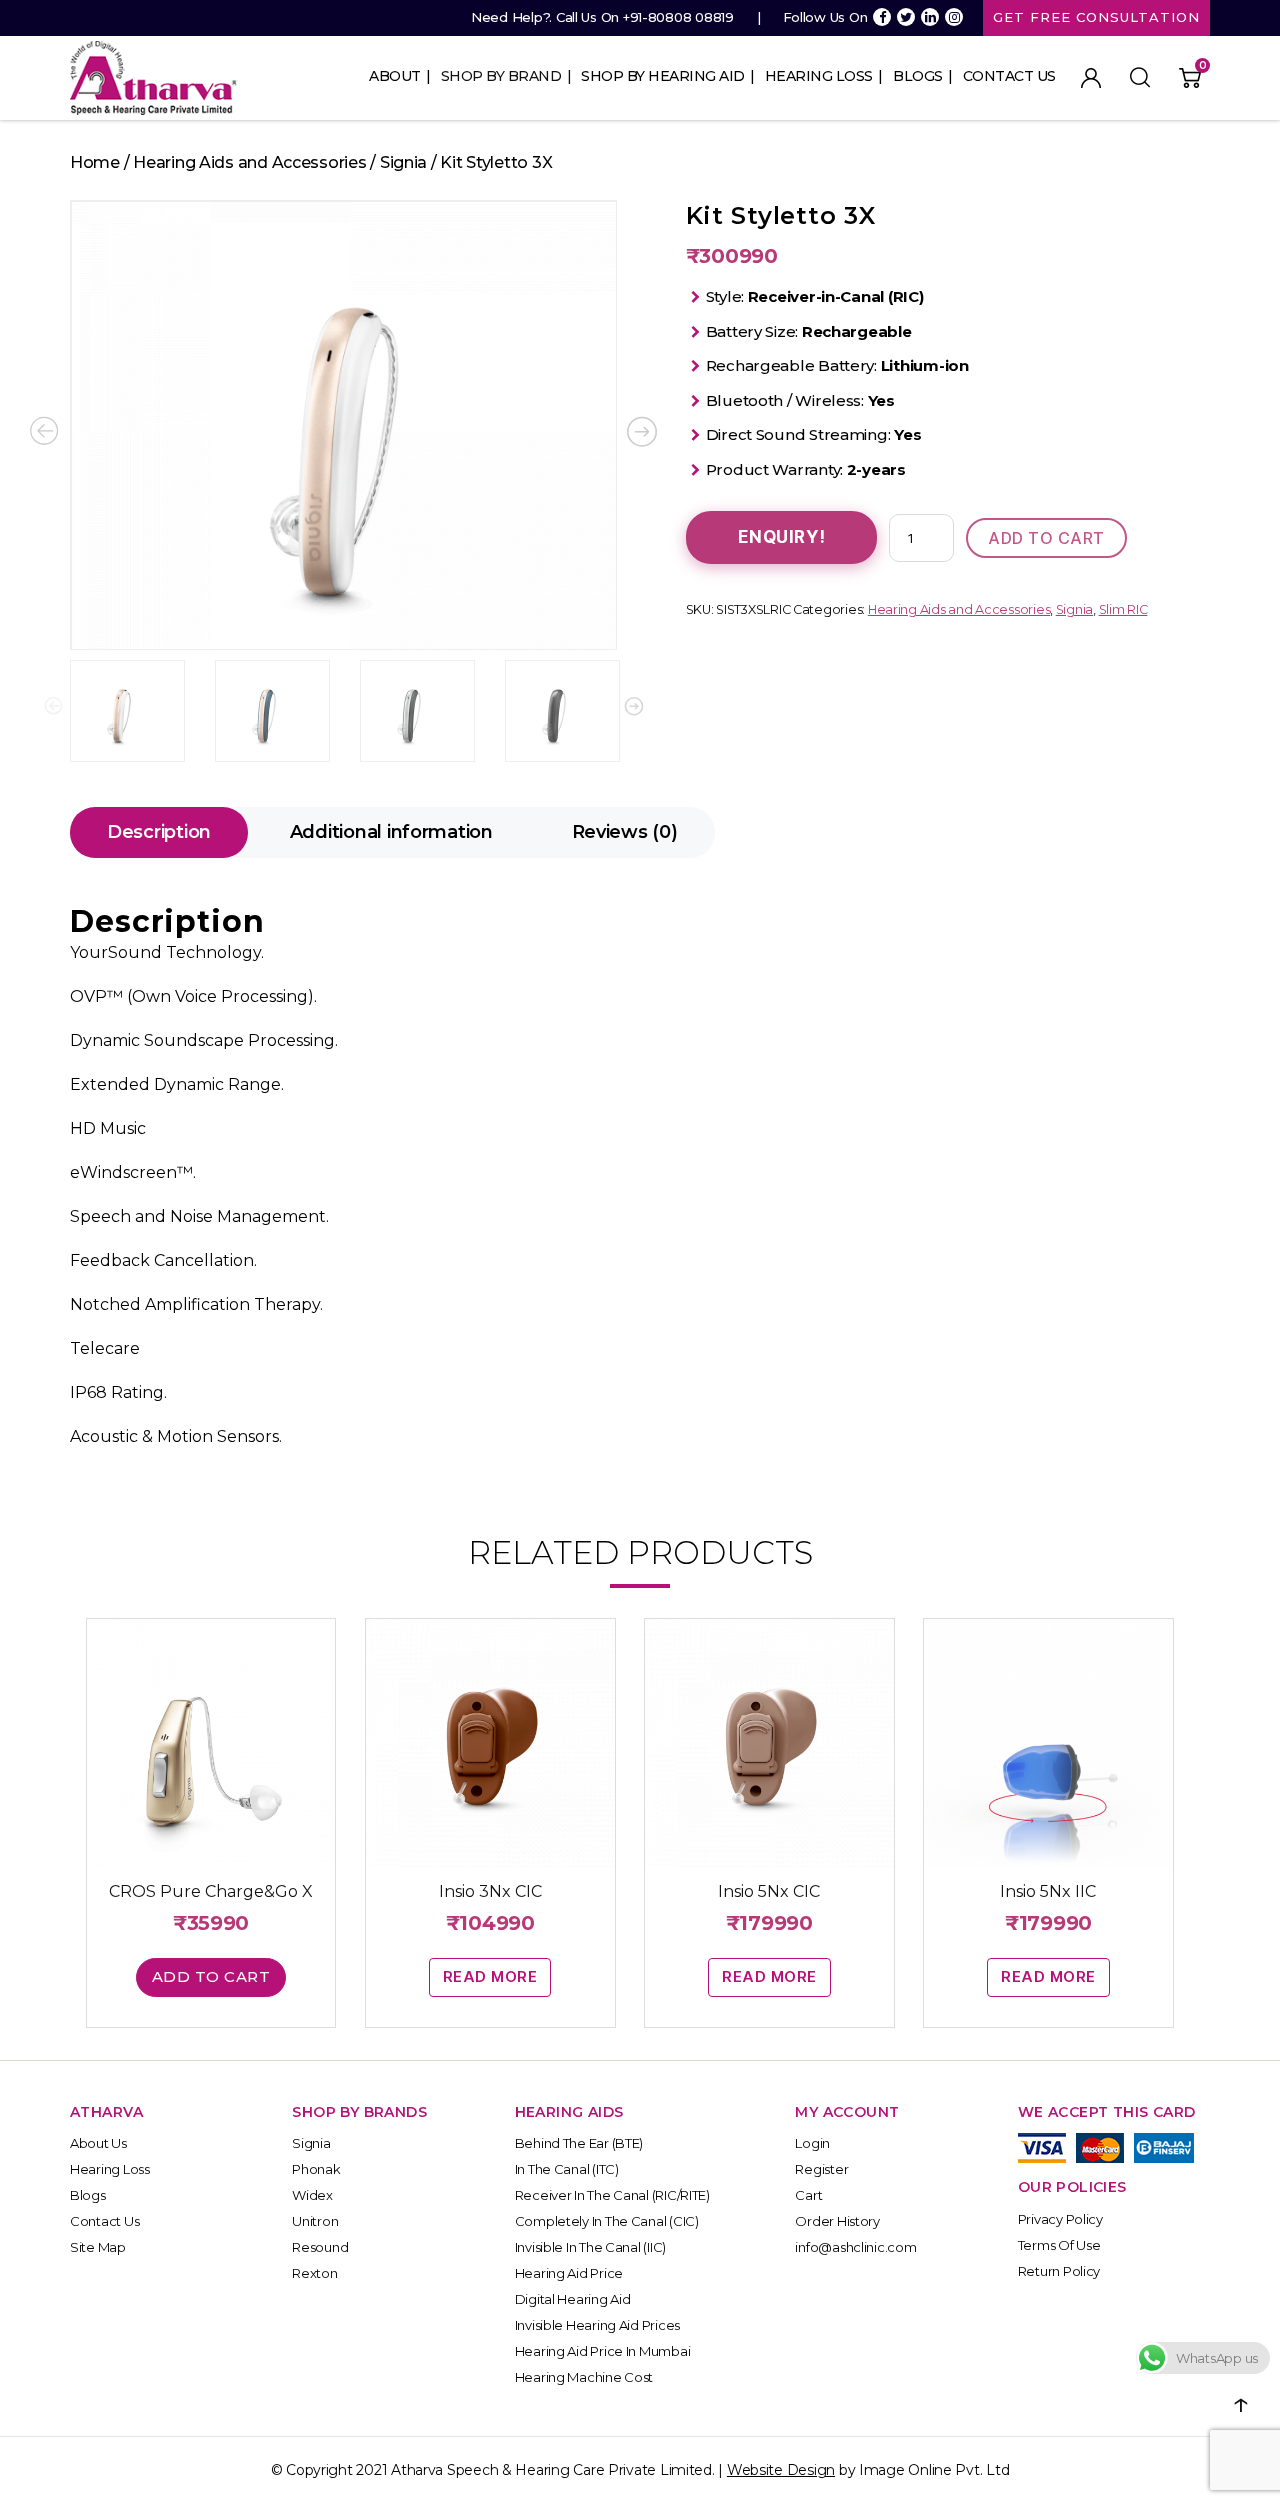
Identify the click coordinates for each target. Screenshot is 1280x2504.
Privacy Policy (1060, 2219)
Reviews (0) (625, 832)
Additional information (391, 832)
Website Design (781, 2470)
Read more (490, 1976)
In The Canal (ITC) (567, 2169)
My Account (1091, 78)
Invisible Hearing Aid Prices (597, 2325)
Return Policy (1059, 2271)
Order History (837, 2221)
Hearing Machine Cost (584, 2377)
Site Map (98, 2247)
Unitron (315, 2221)
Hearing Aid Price (569, 2273)
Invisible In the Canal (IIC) (590, 2247)
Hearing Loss (819, 76)
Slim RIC (1123, 609)
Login (812, 2143)
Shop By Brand (501, 76)
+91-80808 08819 (678, 17)
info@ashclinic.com (855, 2247)
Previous (54, 706)
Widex (312, 2195)
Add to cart (1046, 538)
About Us (98, 2143)
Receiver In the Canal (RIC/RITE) (612, 2195)
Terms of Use (1059, 2245)
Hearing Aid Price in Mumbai (603, 2351)
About (395, 76)
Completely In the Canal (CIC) (607, 2221)
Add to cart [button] (211, 1976)
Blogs (918, 76)
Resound (320, 2247)
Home (95, 162)
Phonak (316, 2169)
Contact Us (1009, 76)
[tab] (159, 832)
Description (159, 832)
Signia (403, 162)
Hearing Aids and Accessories (249, 162)
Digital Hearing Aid (573, 2299)
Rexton (314, 2273)
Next (634, 706)
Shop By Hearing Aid (663, 76)
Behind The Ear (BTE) (579, 2143)
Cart (808, 2195)
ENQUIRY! (782, 537)
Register (821, 2169)
